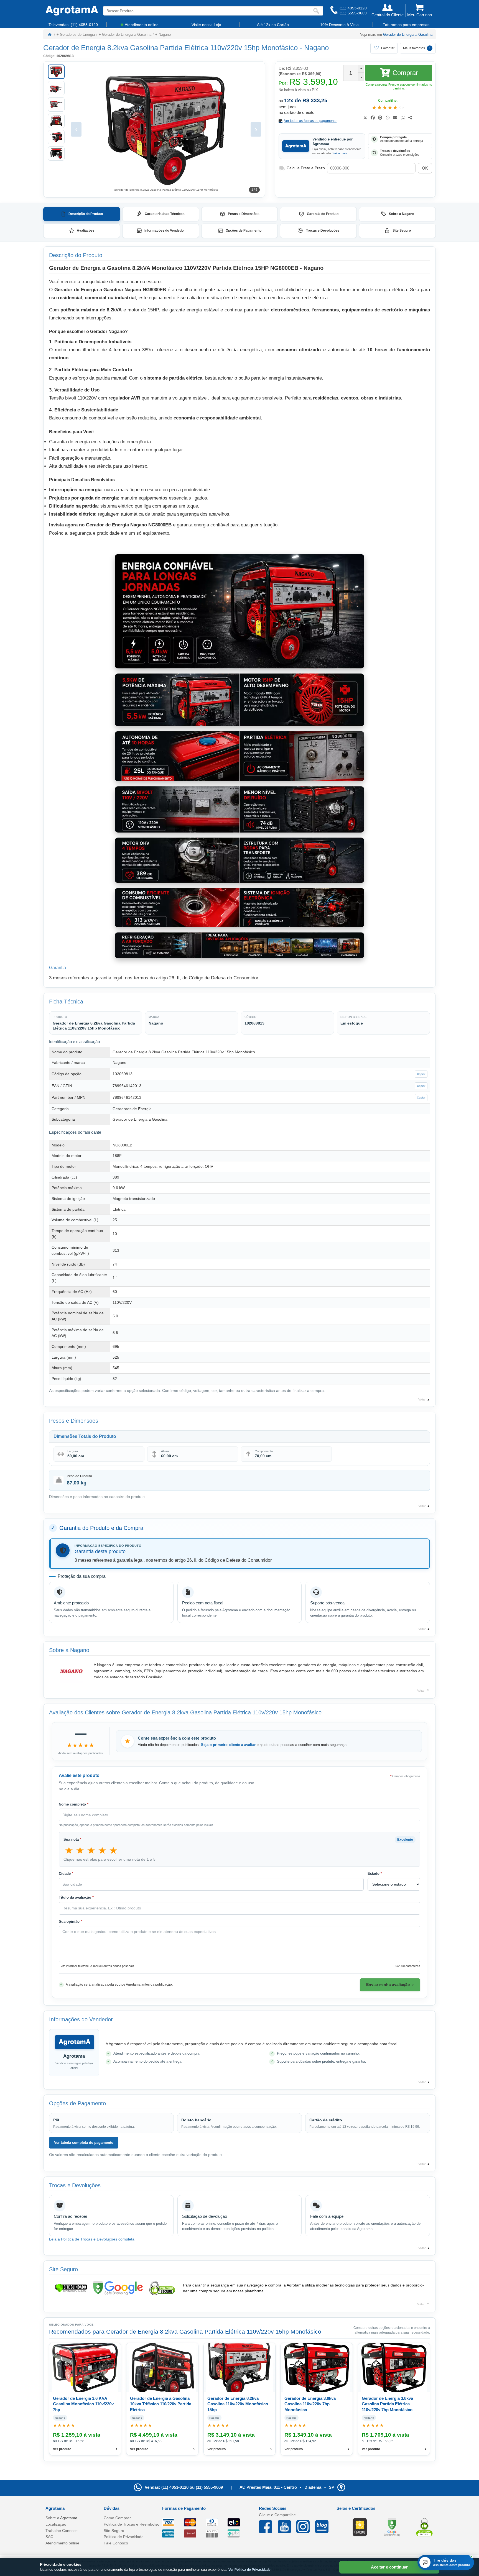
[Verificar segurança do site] (71, 2288)
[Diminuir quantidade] (361, 77)
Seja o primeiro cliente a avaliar (228, 1745)
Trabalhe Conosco (62, 2531)
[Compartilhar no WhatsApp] (388, 118)
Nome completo (74, 1804)
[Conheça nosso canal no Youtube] (287, 2527)
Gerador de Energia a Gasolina (408, 34)
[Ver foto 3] (56, 104)
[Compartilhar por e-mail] (395, 118)
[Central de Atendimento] (334, 11)
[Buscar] (317, 11)
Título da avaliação (76, 1898)
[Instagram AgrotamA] (306, 2527)
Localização (56, 2524)
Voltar (424, 1400)
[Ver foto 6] (56, 153)
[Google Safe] (392, 2527)
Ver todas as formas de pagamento (310, 121)
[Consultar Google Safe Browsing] (118, 2288)
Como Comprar (117, 2518)
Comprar (405, 73)
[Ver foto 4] (56, 121)
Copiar (421, 1074)
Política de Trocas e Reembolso (132, 2524)
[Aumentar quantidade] (361, 69)
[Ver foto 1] (56, 72)
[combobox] (208, 11)
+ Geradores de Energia (76, 34)
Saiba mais (340, 153)
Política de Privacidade (124, 2537)
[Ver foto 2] (56, 88)
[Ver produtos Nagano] (71, 1671)
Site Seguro (114, 2531)
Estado (375, 1874)
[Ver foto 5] (56, 137)
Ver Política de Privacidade (249, 2570)
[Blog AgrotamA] (325, 2527)
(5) (402, 107)
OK (425, 168)
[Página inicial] (50, 34)
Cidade (66, 1874)
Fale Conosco (116, 2543)
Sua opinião (70, 1921)
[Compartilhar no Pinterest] (380, 118)
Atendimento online (62, 2543)
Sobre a (61, 2518)
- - (287, 2487)
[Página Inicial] (72, 11)
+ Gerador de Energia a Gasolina (125, 34)
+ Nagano (163, 34)
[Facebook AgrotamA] (268, 2527)
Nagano (316, 48)
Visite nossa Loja (206, 25)
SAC (49, 2537)
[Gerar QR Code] (403, 118)
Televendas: (73, 25)
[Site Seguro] (424, 2527)
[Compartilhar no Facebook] (373, 118)
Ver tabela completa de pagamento (84, 2143)
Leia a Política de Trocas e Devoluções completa (92, 2239)
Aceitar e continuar (389, 2567)
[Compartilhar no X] (365, 118)
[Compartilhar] (410, 118)
